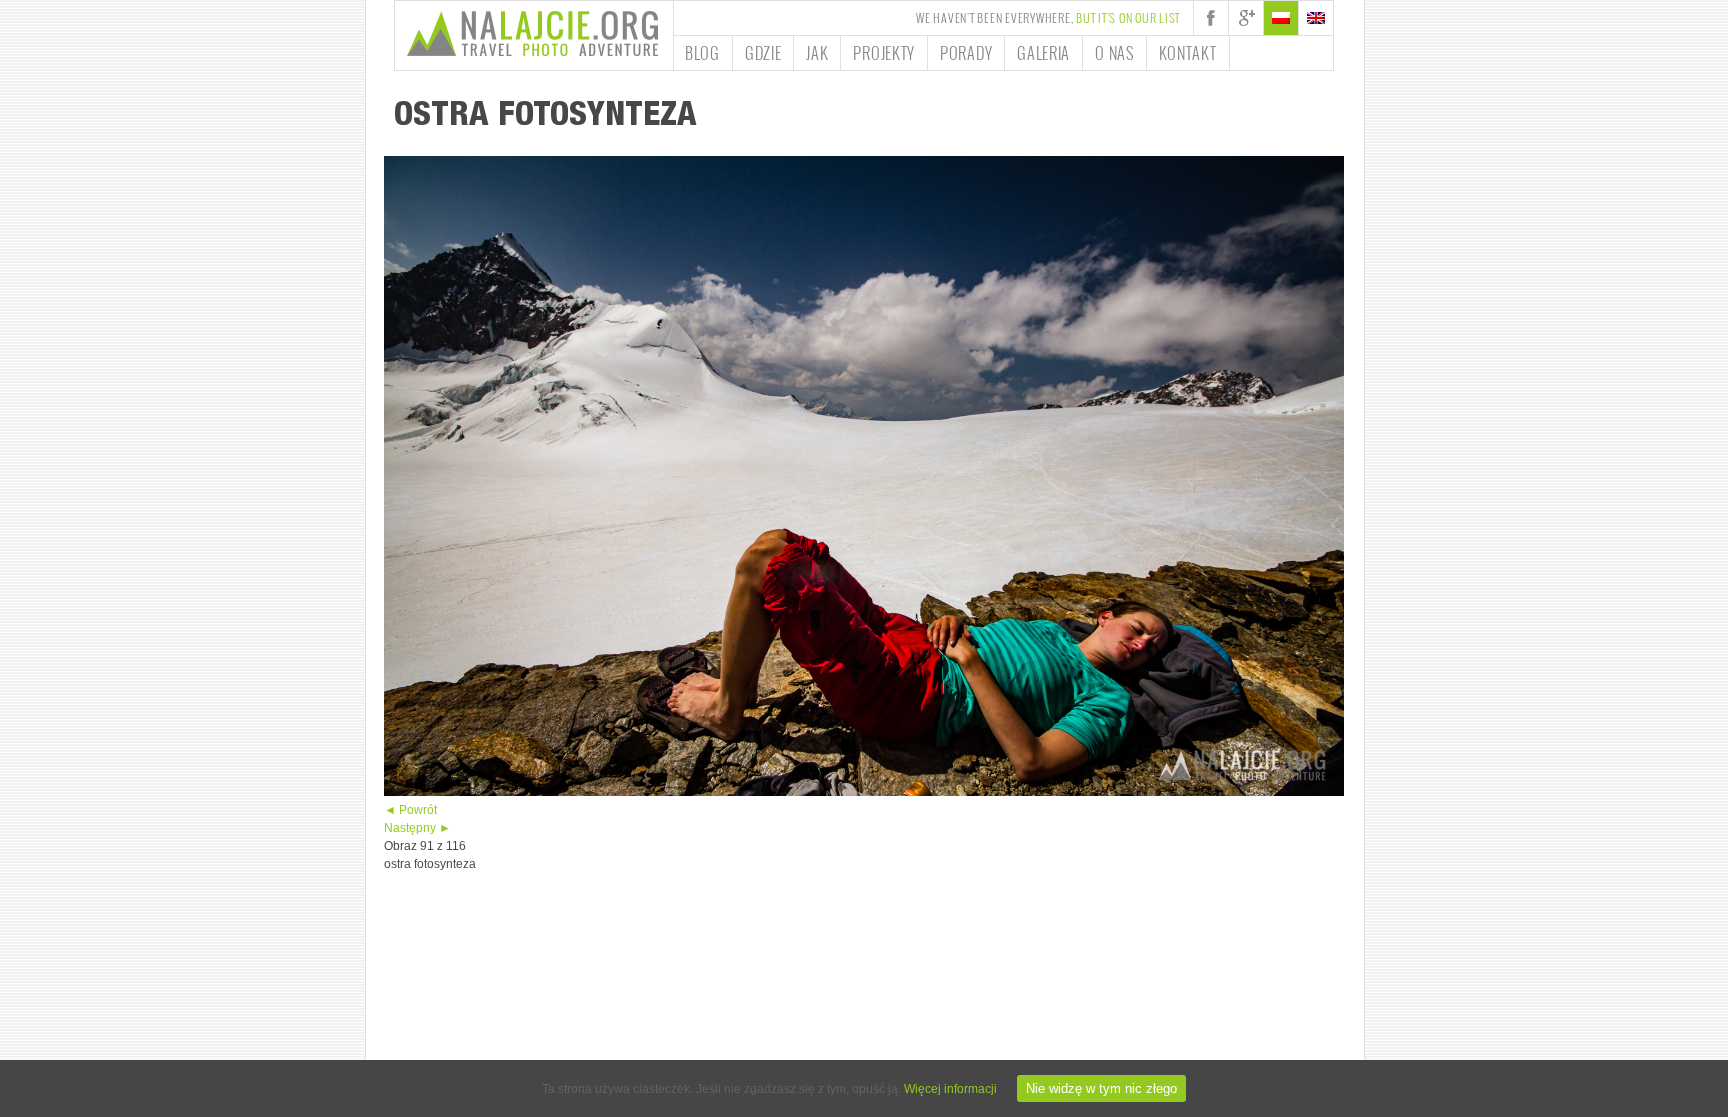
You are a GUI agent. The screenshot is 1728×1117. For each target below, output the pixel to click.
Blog (702, 53)
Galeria (1043, 53)
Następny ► (417, 828)
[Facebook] (1211, 18)
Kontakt (1188, 53)
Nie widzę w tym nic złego (1101, 1088)
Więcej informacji (950, 1089)
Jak (817, 53)
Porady (966, 53)
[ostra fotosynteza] (864, 792)
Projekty (884, 53)
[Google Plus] (1246, 18)
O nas (1114, 53)
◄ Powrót (410, 810)
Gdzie (763, 53)
